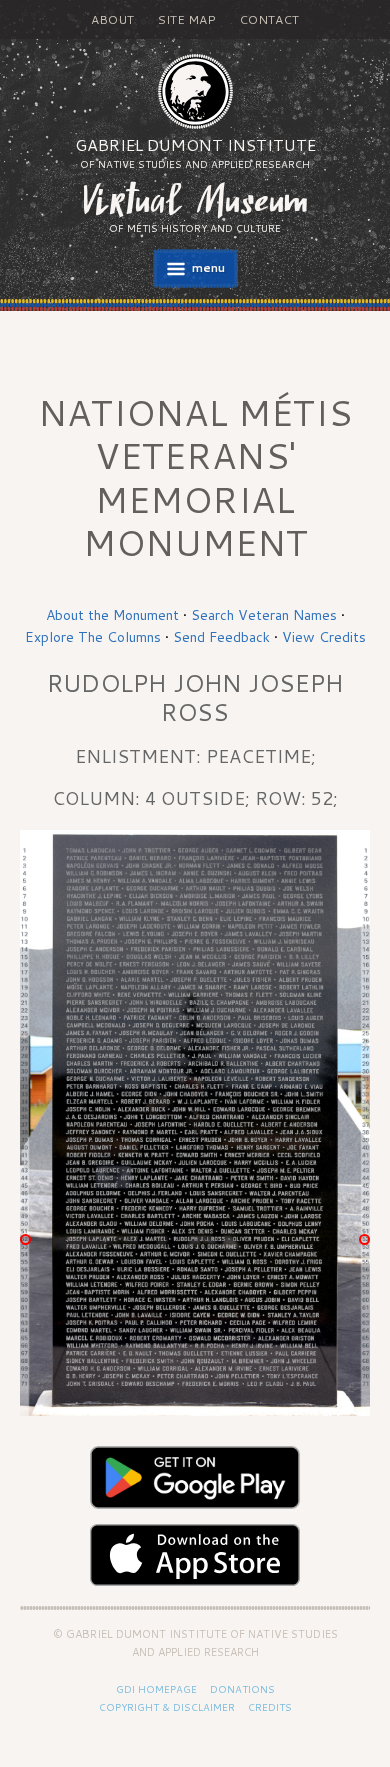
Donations (242, 1689)
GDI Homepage (156, 1689)
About (112, 19)
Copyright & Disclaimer (167, 1707)
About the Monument (112, 615)
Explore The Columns (93, 637)
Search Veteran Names (264, 615)
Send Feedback (221, 637)
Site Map (186, 19)
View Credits (324, 637)
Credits (270, 1707)
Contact (269, 19)
